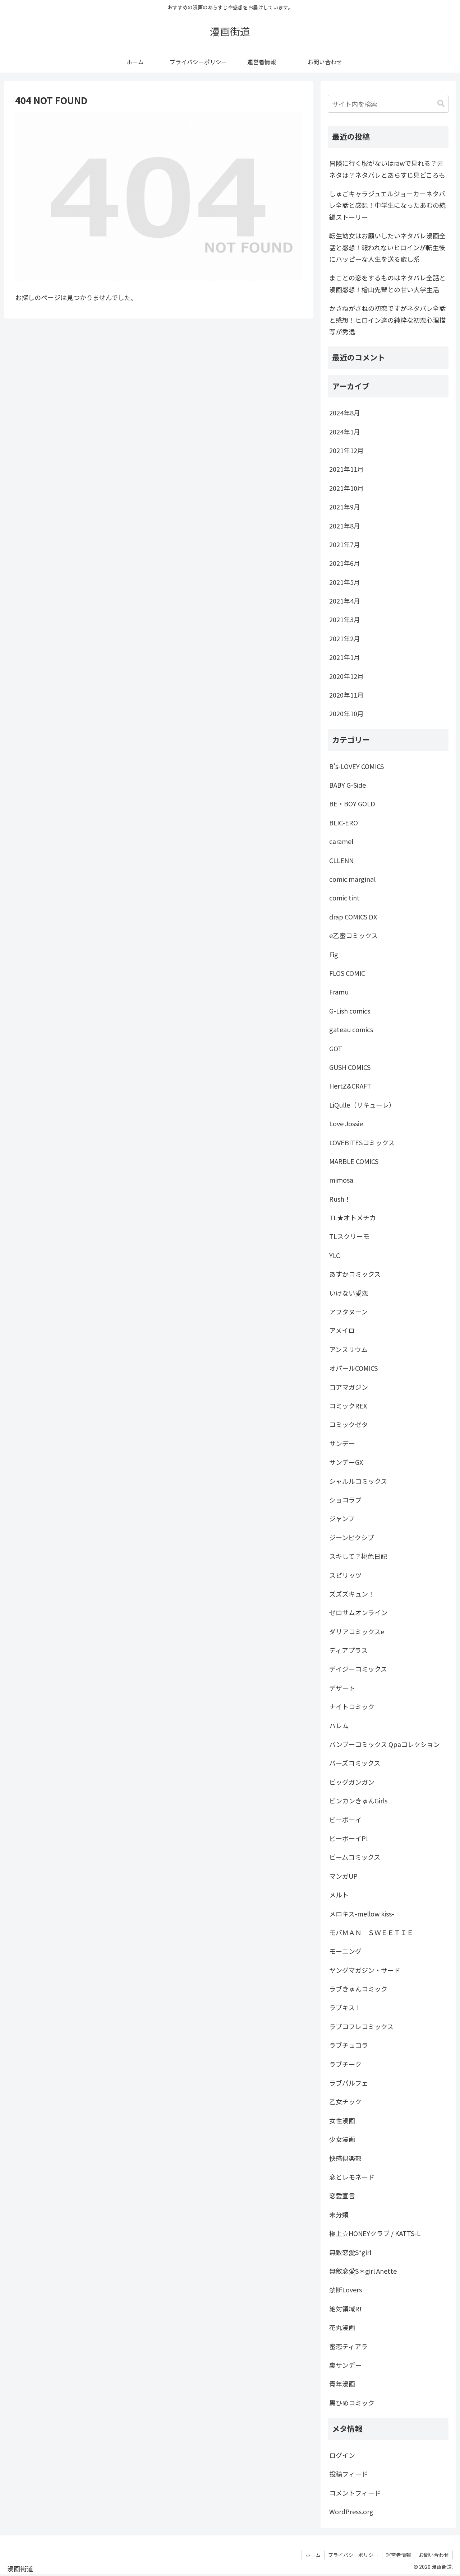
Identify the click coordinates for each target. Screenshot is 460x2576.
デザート (342, 1688)
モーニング (345, 1951)
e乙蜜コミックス (353, 935)
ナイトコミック (352, 1706)
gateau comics (351, 1029)
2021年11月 (346, 469)
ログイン (342, 2455)
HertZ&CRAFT (350, 1086)
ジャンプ (342, 1518)
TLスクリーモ (349, 1236)
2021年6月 (345, 563)
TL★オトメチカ (353, 1217)
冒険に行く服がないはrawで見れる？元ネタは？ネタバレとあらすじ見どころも (387, 169)
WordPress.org (351, 2511)
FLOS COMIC (347, 973)
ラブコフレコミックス (361, 2026)
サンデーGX (346, 1462)
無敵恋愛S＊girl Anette (363, 2271)
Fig (334, 954)
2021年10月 (346, 488)
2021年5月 (345, 582)
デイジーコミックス (358, 1669)
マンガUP (343, 1876)
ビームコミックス (355, 1857)
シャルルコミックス (358, 1481)
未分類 (339, 2214)
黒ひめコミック (352, 2403)
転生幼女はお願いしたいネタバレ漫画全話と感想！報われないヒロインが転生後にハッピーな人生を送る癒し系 (387, 247)
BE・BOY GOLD (352, 803)
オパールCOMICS (353, 1368)
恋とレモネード (352, 2177)
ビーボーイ (345, 1820)
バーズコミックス (355, 1763)
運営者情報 (399, 2555)
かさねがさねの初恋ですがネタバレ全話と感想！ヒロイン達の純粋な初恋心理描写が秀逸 (387, 320)
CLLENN (341, 860)
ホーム (313, 2555)
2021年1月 (345, 657)
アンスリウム (348, 1349)
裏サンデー (345, 2365)
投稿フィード (349, 2474)
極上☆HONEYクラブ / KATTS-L (375, 2233)
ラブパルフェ (349, 2083)
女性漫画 (342, 2120)
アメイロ (342, 1330)
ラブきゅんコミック (358, 1989)
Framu (339, 992)
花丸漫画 (342, 2327)
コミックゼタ (349, 1424)
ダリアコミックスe (357, 1631)
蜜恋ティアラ (348, 2346)
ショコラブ (345, 1500)
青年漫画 (342, 2384)
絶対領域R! (345, 2309)
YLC (335, 1255)
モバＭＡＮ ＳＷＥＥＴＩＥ (371, 1932)
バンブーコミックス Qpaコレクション (385, 1744)
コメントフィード (355, 2493)
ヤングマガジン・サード (365, 1970)
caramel (341, 841)
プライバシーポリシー (353, 2555)
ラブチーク (345, 2064)
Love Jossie (346, 1123)
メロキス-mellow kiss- (362, 1914)
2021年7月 (345, 544)
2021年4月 (345, 601)
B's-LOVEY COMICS (356, 766)
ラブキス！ (345, 2007)
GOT (336, 1048)
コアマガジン (349, 1387)
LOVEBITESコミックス (362, 1142)
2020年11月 (346, 695)
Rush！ (340, 1199)
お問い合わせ (434, 2555)
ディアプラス (348, 1650)
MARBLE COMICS (354, 1161)
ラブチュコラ (349, 2045)
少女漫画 (342, 2139)
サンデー (342, 1443)
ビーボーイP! (349, 1838)
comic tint (344, 898)
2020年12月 (346, 676)
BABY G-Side (348, 785)
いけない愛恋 (349, 1293)
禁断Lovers (346, 2289)
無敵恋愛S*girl (350, 2252)
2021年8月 (345, 526)
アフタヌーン (348, 1312)
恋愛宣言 (342, 2195)
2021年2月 (345, 638)
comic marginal (352, 879)
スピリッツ (345, 1575)
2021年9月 (345, 507)
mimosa (341, 1180)
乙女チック (345, 2101)
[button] (441, 104)
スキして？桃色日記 (358, 1556)
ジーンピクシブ (352, 1537)
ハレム (339, 1725)
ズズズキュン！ (352, 1594)
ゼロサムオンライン (358, 1612)
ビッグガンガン (352, 1782)
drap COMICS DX (353, 917)
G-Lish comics (350, 1011)
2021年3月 (345, 619)
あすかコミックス (355, 1274)
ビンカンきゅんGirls (358, 1801)
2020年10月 (346, 713)
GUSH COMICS (350, 1067)
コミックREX (348, 1406)
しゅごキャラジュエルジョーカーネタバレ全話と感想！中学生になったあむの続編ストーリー (387, 205)
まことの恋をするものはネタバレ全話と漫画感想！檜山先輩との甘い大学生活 (387, 283)
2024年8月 (345, 413)
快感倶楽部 (345, 2158)
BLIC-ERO (344, 823)
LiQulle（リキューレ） (362, 1105)
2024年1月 (345, 432)
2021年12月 (346, 450)
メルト (339, 1895)
